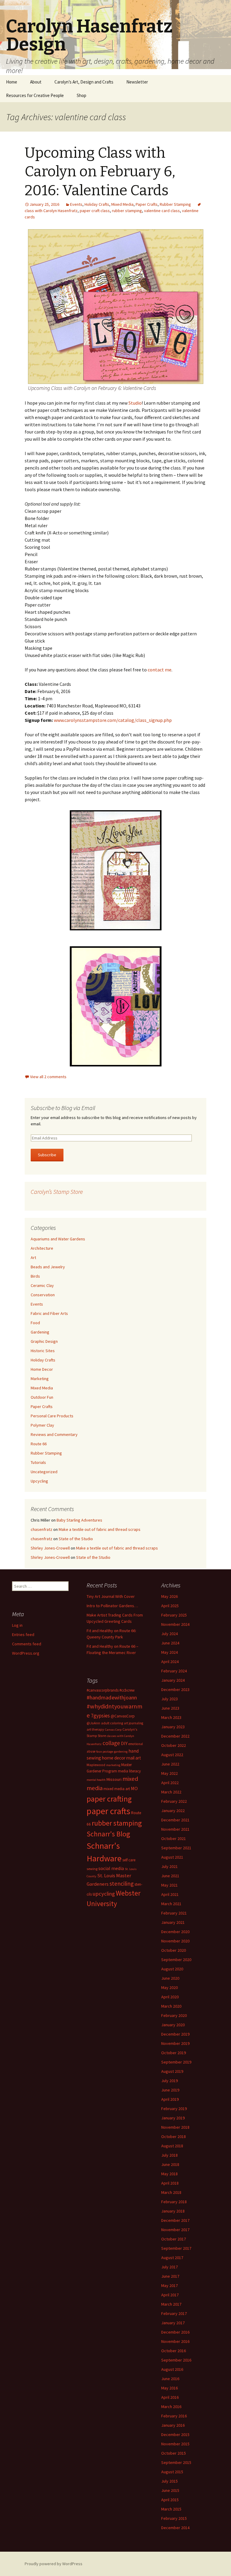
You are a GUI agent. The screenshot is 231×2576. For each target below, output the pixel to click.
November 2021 (175, 1829)
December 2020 (175, 1932)
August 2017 (172, 2258)
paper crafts (108, 1811)
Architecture (42, 1248)
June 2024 (170, 1643)
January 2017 (173, 2323)
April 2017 (170, 2295)
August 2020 (172, 1969)
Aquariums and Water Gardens (58, 1239)
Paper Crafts (147, 204)
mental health (96, 1780)
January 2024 (173, 1680)
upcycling (104, 1894)
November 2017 (175, 2230)
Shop (82, 95)
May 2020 (169, 1988)
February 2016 (174, 2416)
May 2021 (169, 1885)
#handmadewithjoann (112, 1697)
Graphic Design (44, 1341)
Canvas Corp (113, 1730)
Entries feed (23, 1635)
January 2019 (173, 2118)
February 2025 (174, 1615)
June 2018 (170, 2164)
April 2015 (170, 2500)
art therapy (95, 1729)
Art (33, 1258)
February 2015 (174, 2518)
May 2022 (169, 1773)
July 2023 (169, 1699)
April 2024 (170, 1662)
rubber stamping (127, 211)
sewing (92, 1869)
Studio (135, 403)
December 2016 (175, 2332)
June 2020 (170, 1978)
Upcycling (39, 1481)
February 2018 (174, 2202)
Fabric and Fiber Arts (49, 1313)
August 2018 (172, 2146)
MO (134, 1788)
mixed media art (117, 1789)
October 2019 (174, 2053)
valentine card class (162, 211)
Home (12, 82)
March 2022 (171, 1792)
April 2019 (170, 2099)
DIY (124, 1743)
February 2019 (174, 2109)
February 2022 (174, 1801)
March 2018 (171, 2192)
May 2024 (169, 1652)
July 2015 (169, 2481)
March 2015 (171, 2509)
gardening (121, 1752)
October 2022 (174, 1745)
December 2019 (175, 2034)
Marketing (40, 1379)
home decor (114, 1758)
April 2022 (170, 1783)
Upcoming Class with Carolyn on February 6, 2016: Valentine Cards (100, 172)
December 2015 (175, 2435)
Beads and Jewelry (48, 1267)
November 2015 (175, 2444)
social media (111, 1868)
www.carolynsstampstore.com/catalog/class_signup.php (113, 720)
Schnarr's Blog (108, 1834)
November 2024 (175, 1624)
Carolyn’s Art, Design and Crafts (84, 82)
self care (129, 1860)
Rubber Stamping (175, 204)
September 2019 (176, 2062)
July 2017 (169, 2267)
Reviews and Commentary (54, 1434)
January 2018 (173, 2211)
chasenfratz (42, 1529)
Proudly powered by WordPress (54, 2564)
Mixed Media (122, 204)
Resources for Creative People (35, 95)
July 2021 (169, 1866)
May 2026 (169, 1596)
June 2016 (170, 2379)
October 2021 (174, 1838)
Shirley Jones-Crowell (50, 1548)
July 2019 (169, 2081)
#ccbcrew (127, 1690)
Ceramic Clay (42, 1285)
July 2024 (169, 1634)
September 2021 (176, 1848)
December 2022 (175, 1736)
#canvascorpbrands (103, 1690)
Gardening (40, 1332)
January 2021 (173, 1922)
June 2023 (170, 1708)
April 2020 (170, 1997)
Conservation (43, 1295)
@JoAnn (93, 1723)
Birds (35, 1276)
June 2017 (170, 2276)
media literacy (129, 1771)
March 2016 (171, 2407)
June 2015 (170, 2490)
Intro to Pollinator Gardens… (112, 1606)
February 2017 (174, 2313)
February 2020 (174, 2015)
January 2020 (173, 2025)
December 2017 (175, 2220)
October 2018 (174, 2137)
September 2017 (176, 2248)
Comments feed (27, 1644)
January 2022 (173, 1811)
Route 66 (39, 1444)
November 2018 (175, 2127)
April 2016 (170, 2397)
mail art (134, 1758)
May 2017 (169, 2286)
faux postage (105, 1752)
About (36, 82)
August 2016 (172, 2369)
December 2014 (175, 2528)
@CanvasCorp (123, 1716)
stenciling (122, 1884)
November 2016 (175, 2341)
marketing (113, 1765)
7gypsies (100, 1716)
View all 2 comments (48, 1077)
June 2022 (170, 1764)
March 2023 (171, 1717)
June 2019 (170, 2090)
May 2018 (169, 2174)
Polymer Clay (42, 1425)
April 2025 (170, 1606)
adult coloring (112, 1723)
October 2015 (174, 2453)
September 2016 (176, 2360)
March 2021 (171, 1904)
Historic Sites (43, 1351)
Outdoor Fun (42, 1397)
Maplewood (96, 1765)
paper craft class (95, 211)
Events (76, 204)
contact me (160, 670)
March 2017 (171, 2304)
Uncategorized (44, 1472)
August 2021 (172, 1857)
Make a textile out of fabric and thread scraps (100, 1529)
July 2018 (169, 2155)
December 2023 (175, 1689)
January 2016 (173, 2425)
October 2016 (174, 2351)
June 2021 (170, 1876)
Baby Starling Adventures (79, 1520)
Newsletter (137, 82)
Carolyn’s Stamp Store (57, 1192)
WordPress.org (26, 1653)
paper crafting (109, 1799)
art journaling (134, 1723)
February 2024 (174, 1671)
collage (111, 1743)
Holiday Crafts (97, 204)
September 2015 (176, 2462)
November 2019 (175, 2043)
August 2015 (172, 2472)
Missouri (114, 1779)
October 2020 (174, 1950)
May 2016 (169, 2388)
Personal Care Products (52, 1416)
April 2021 (170, 1894)
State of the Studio (76, 1539)
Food (35, 1323)
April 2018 (170, 2183)
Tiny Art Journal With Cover (111, 1596)
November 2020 (175, 1941)
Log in (17, 1625)
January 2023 (173, 1727)
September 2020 (176, 1960)
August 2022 (172, 1755)
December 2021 (175, 1820)
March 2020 (171, 2006)
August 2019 (172, 2071)
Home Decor (42, 1369)
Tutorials (38, 1462)
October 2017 (174, 2239)
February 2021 (174, 1913)
